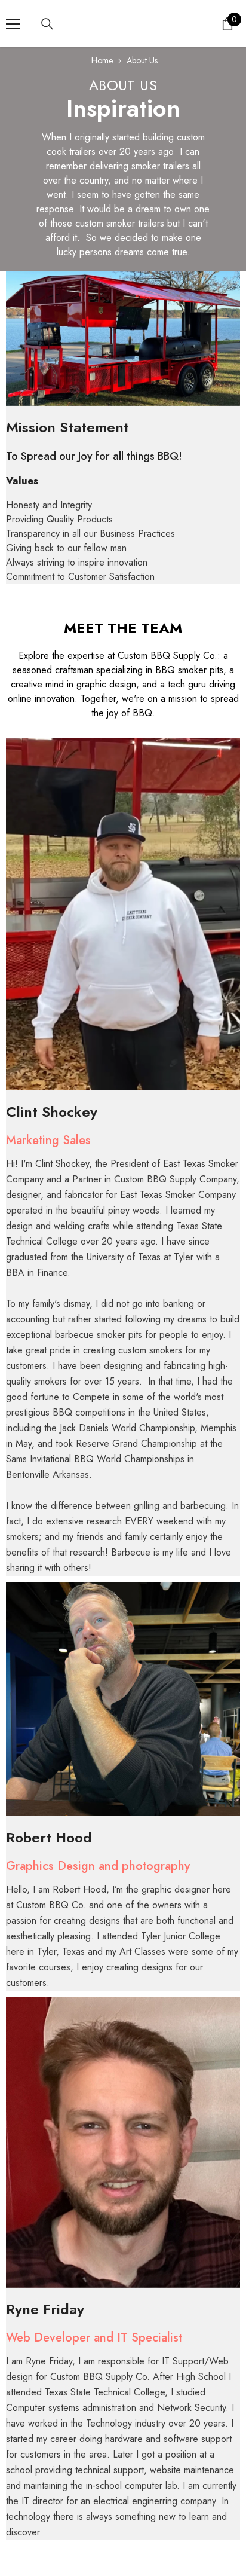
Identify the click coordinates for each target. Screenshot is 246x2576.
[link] (123, 339)
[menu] (13, 24)
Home (102, 60)
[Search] (47, 24)
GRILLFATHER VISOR (116, 2549)
